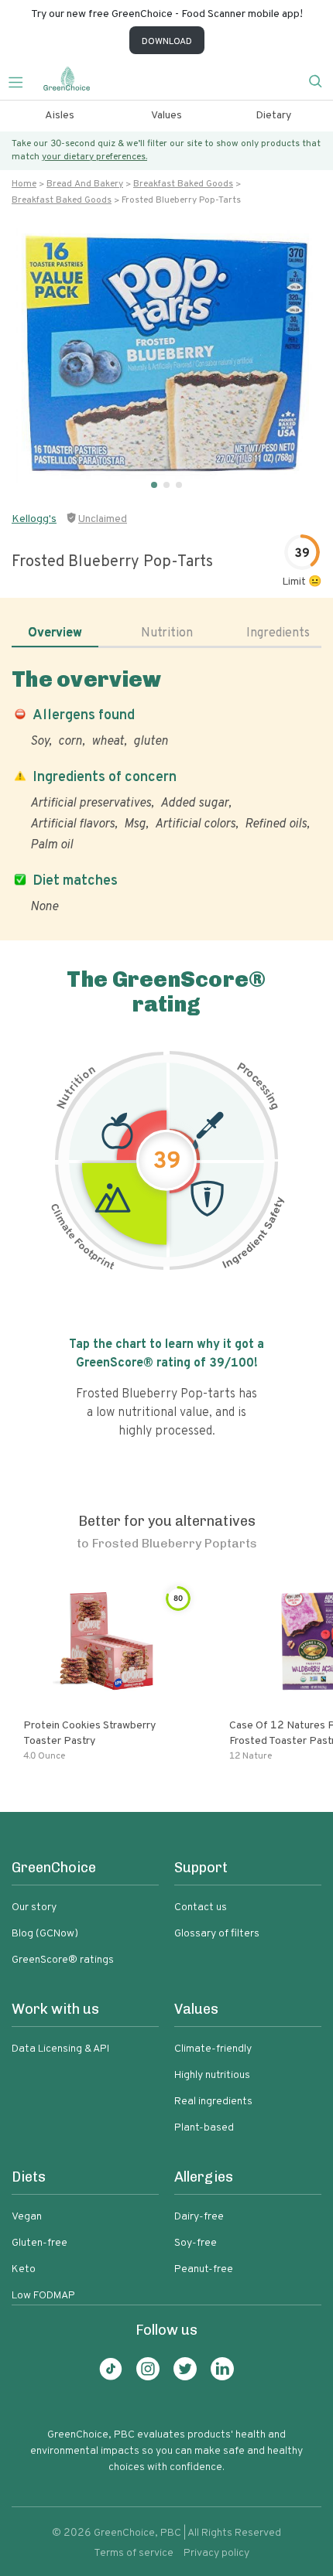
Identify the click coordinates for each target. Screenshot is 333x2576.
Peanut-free (204, 2269)
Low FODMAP (43, 2296)
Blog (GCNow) (45, 1934)
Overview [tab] (55, 633)
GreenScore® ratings (63, 1960)
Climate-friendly (213, 2049)
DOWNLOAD (167, 42)
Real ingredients (213, 2102)
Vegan (27, 2217)
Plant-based (204, 2128)
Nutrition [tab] (167, 633)
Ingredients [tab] (278, 633)
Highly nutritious (212, 2075)
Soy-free (196, 2243)
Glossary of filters (217, 1934)
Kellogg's (34, 519)
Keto (24, 2269)
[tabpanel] (166, 791)
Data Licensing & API (60, 2049)
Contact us (201, 1907)
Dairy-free (199, 2217)
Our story (34, 1907)
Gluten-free (39, 2243)
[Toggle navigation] (22, 80)
